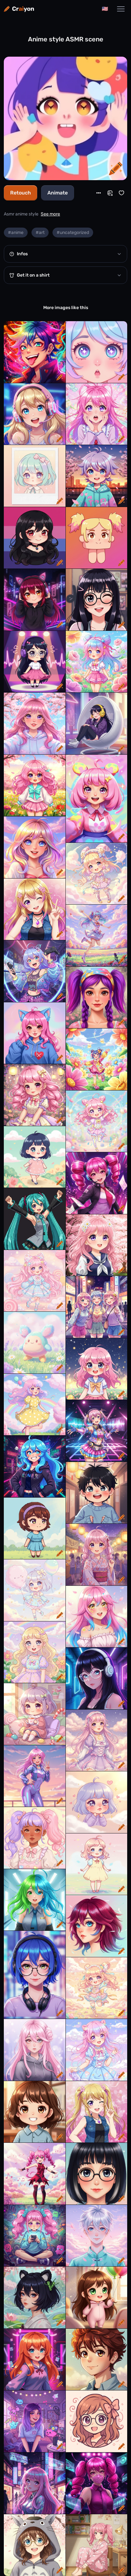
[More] (99, 193)
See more (50, 214)
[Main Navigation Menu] (121, 9)
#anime (16, 233)
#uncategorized (73, 233)
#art (40, 233)
